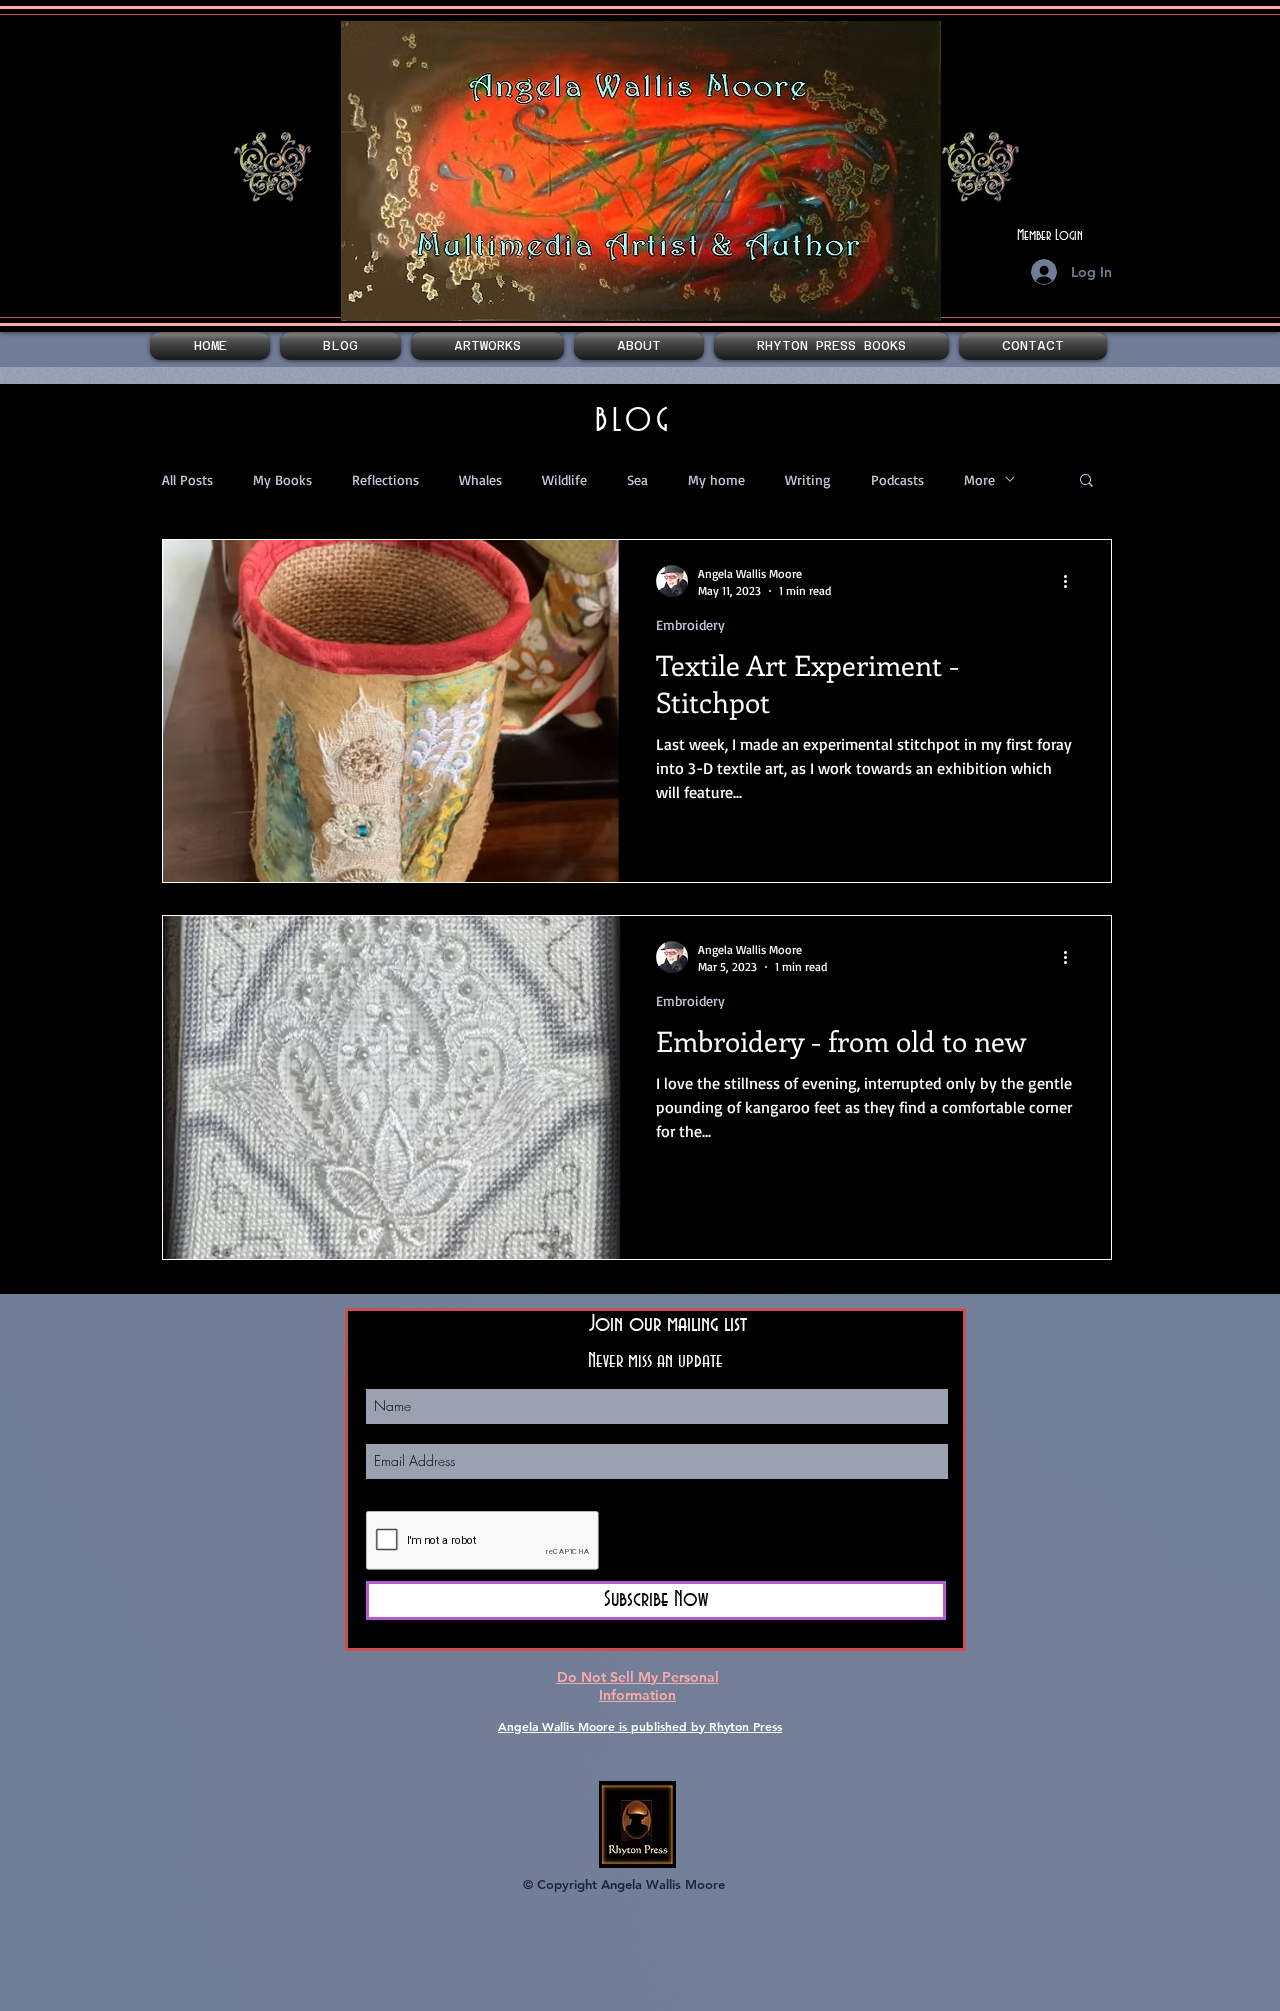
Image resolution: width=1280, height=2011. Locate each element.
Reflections (385, 479)
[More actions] (1072, 581)
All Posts (187, 479)
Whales (480, 479)
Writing (808, 479)
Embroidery (690, 624)
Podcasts (897, 479)
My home (716, 479)
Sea (637, 479)
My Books (282, 479)
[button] (487, 346)
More (979, 479)
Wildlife (564, 479)
